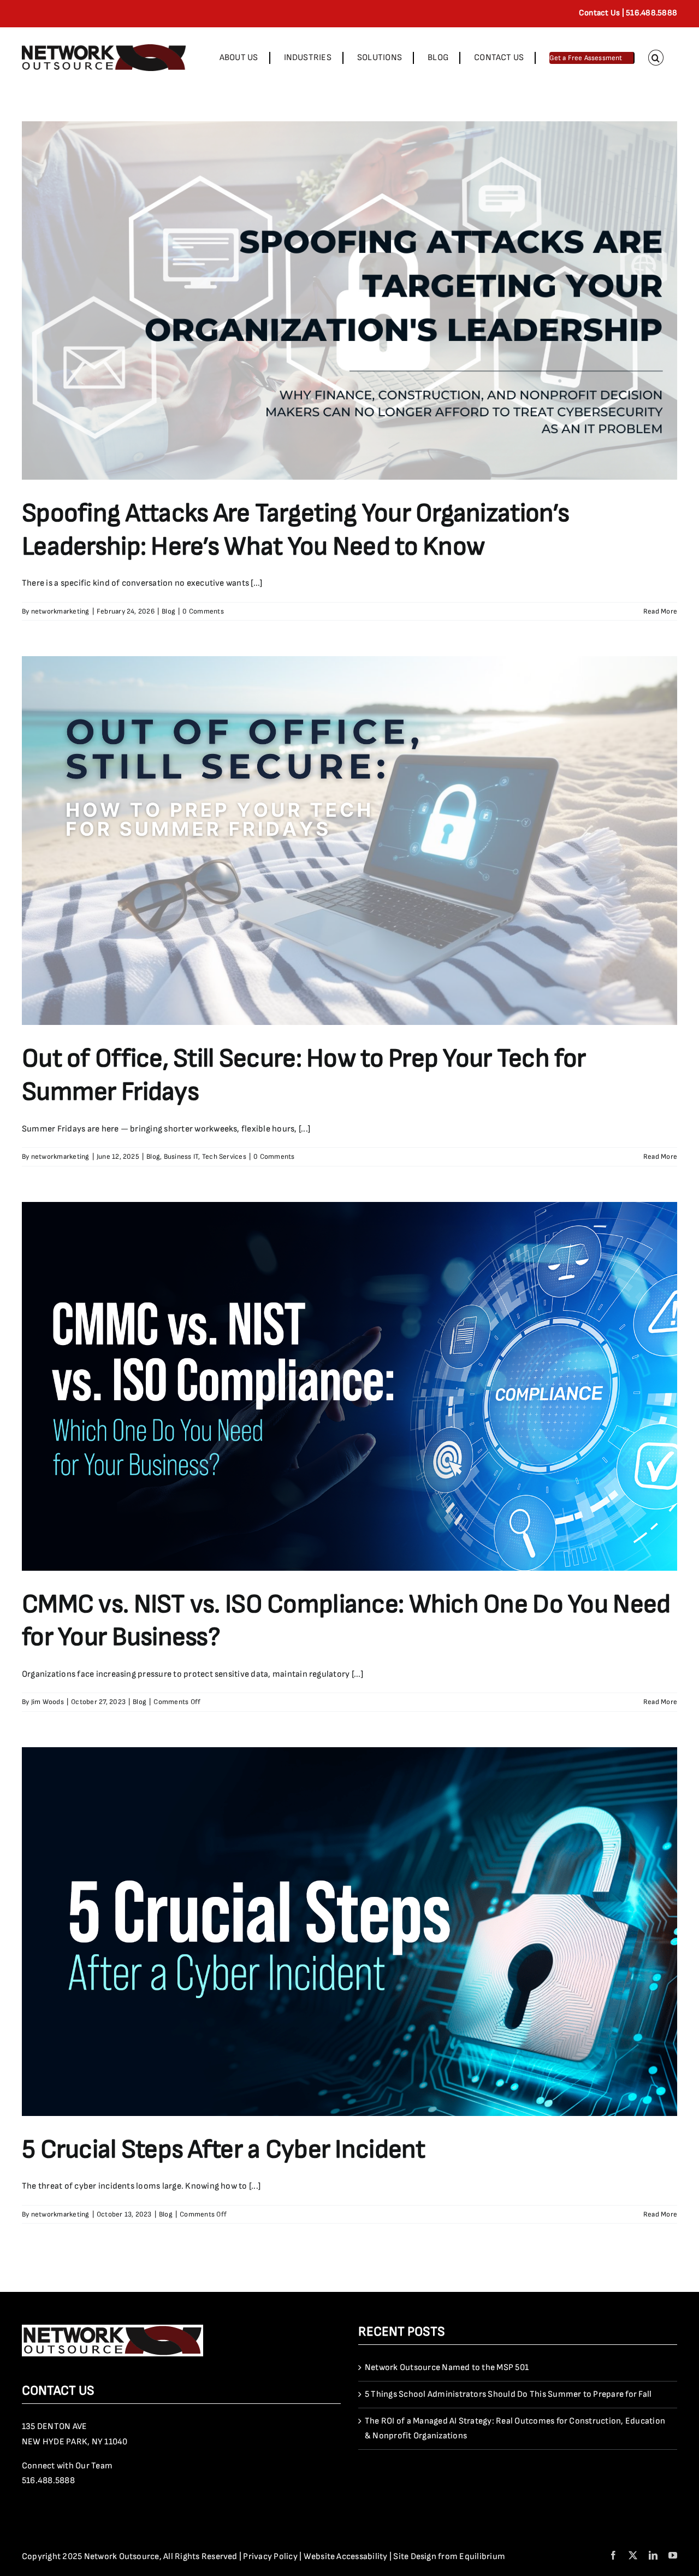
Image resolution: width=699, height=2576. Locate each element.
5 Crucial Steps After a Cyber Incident (224, 2150)
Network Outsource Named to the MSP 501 (447, 2368)
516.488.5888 (48, 2481)
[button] (656, 58)
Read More (660, 611)
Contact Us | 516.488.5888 (628, 13)
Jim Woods (48, 1702)
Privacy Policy (270, 2557)
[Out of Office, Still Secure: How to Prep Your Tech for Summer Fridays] (349, 841)
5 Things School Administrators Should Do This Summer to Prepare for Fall (508, 2394)
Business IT (181, 1157)
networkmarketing (60, 611)
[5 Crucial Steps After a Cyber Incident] (349, 1932)
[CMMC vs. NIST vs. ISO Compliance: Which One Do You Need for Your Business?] (349, 1386)
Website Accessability (346, 2557)
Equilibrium (482, 2557)
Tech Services (224, 1157)
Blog (168, 611)
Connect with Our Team (67, 2466)
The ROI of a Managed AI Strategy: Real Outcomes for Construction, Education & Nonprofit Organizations (515, 2429)
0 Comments (203, 611)
